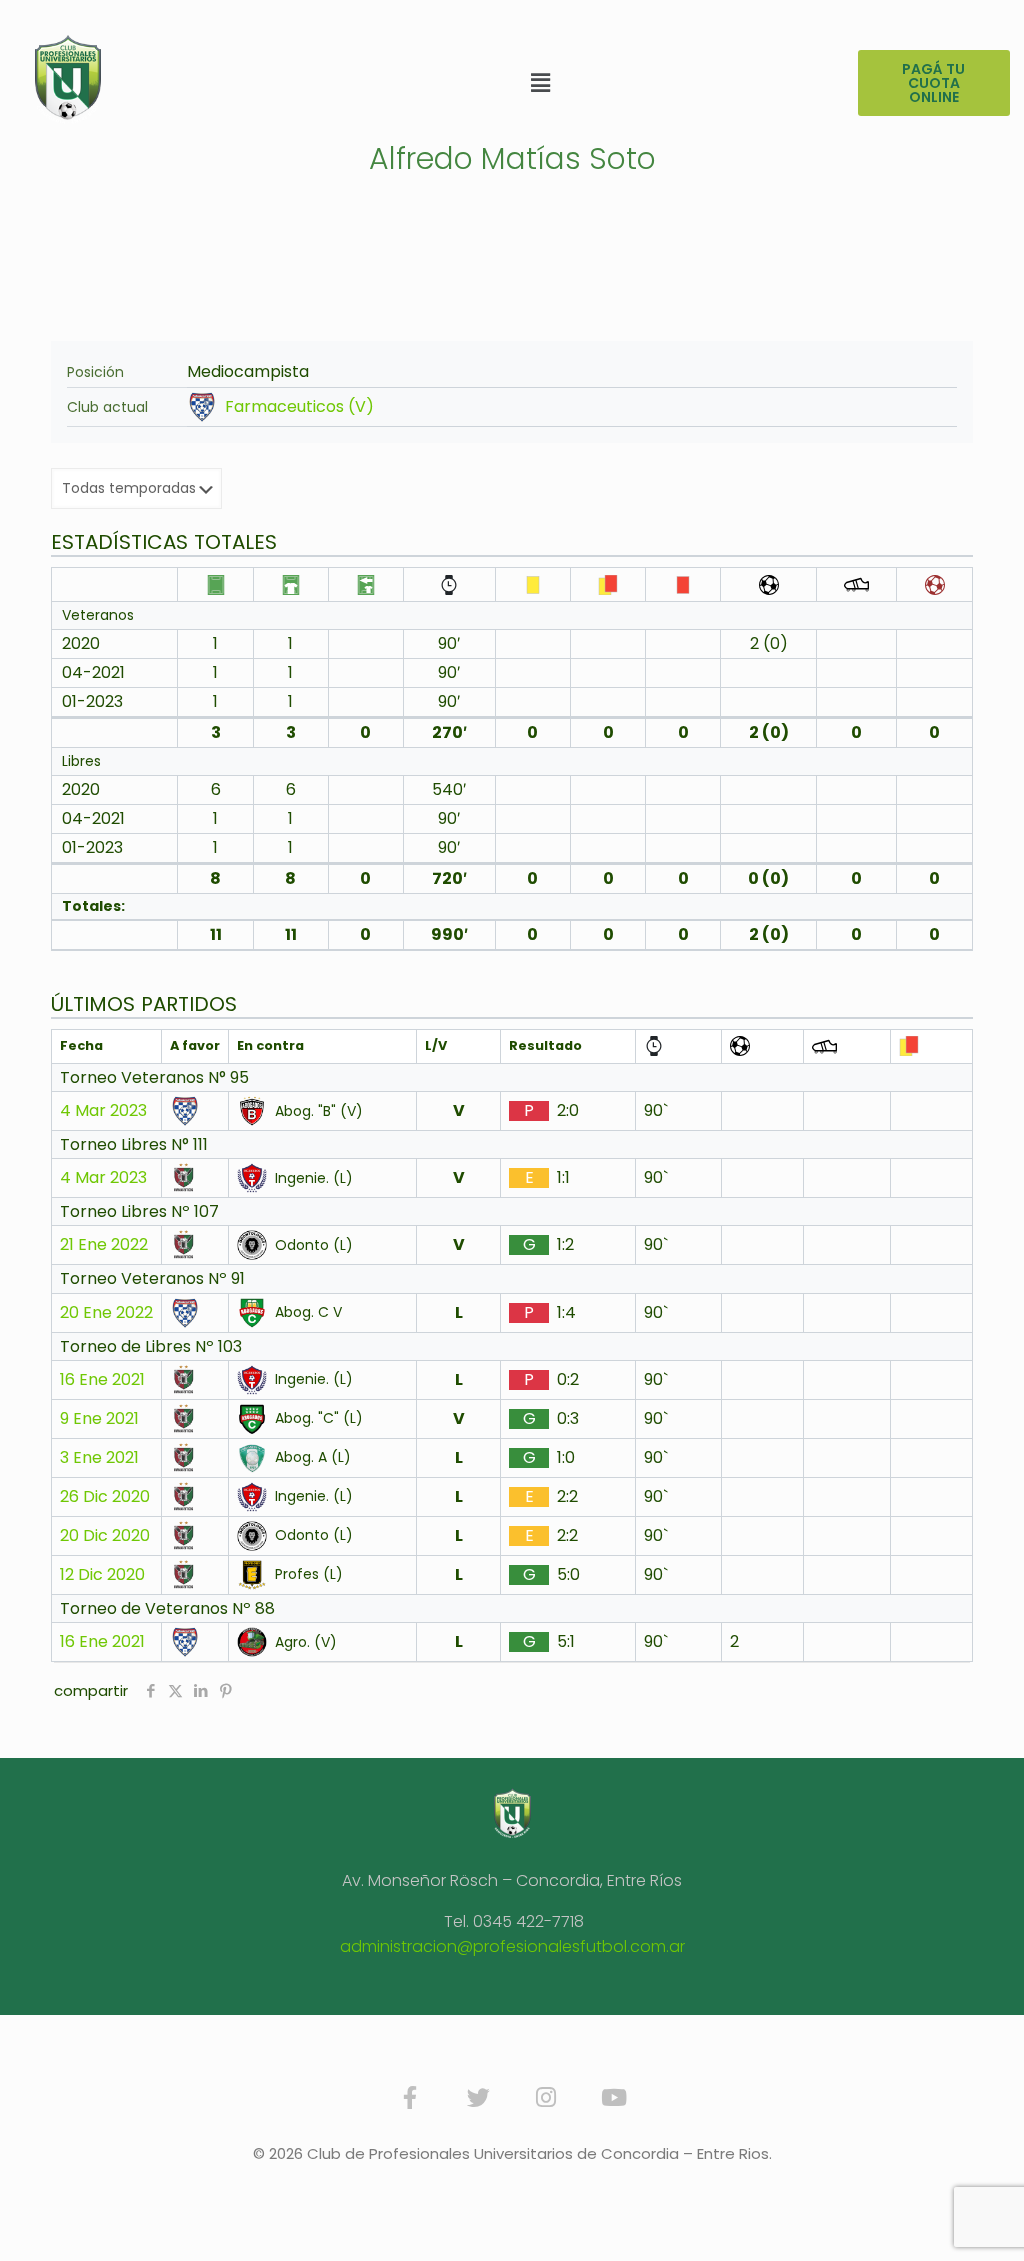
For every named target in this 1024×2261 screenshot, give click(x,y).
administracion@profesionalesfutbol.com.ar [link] (512, 1946)
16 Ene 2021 (102, 1380)
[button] (541, 83)
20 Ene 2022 (106, 1313)
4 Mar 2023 (103, 1111)
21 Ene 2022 (104, 1245)
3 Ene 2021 (99, 1458)
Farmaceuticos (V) (299, 407)
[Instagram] (546, 2098)
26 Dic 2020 (105, 1497)
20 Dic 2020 (105, 1536)
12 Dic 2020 (102, 1575)
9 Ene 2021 (99, 1419)
